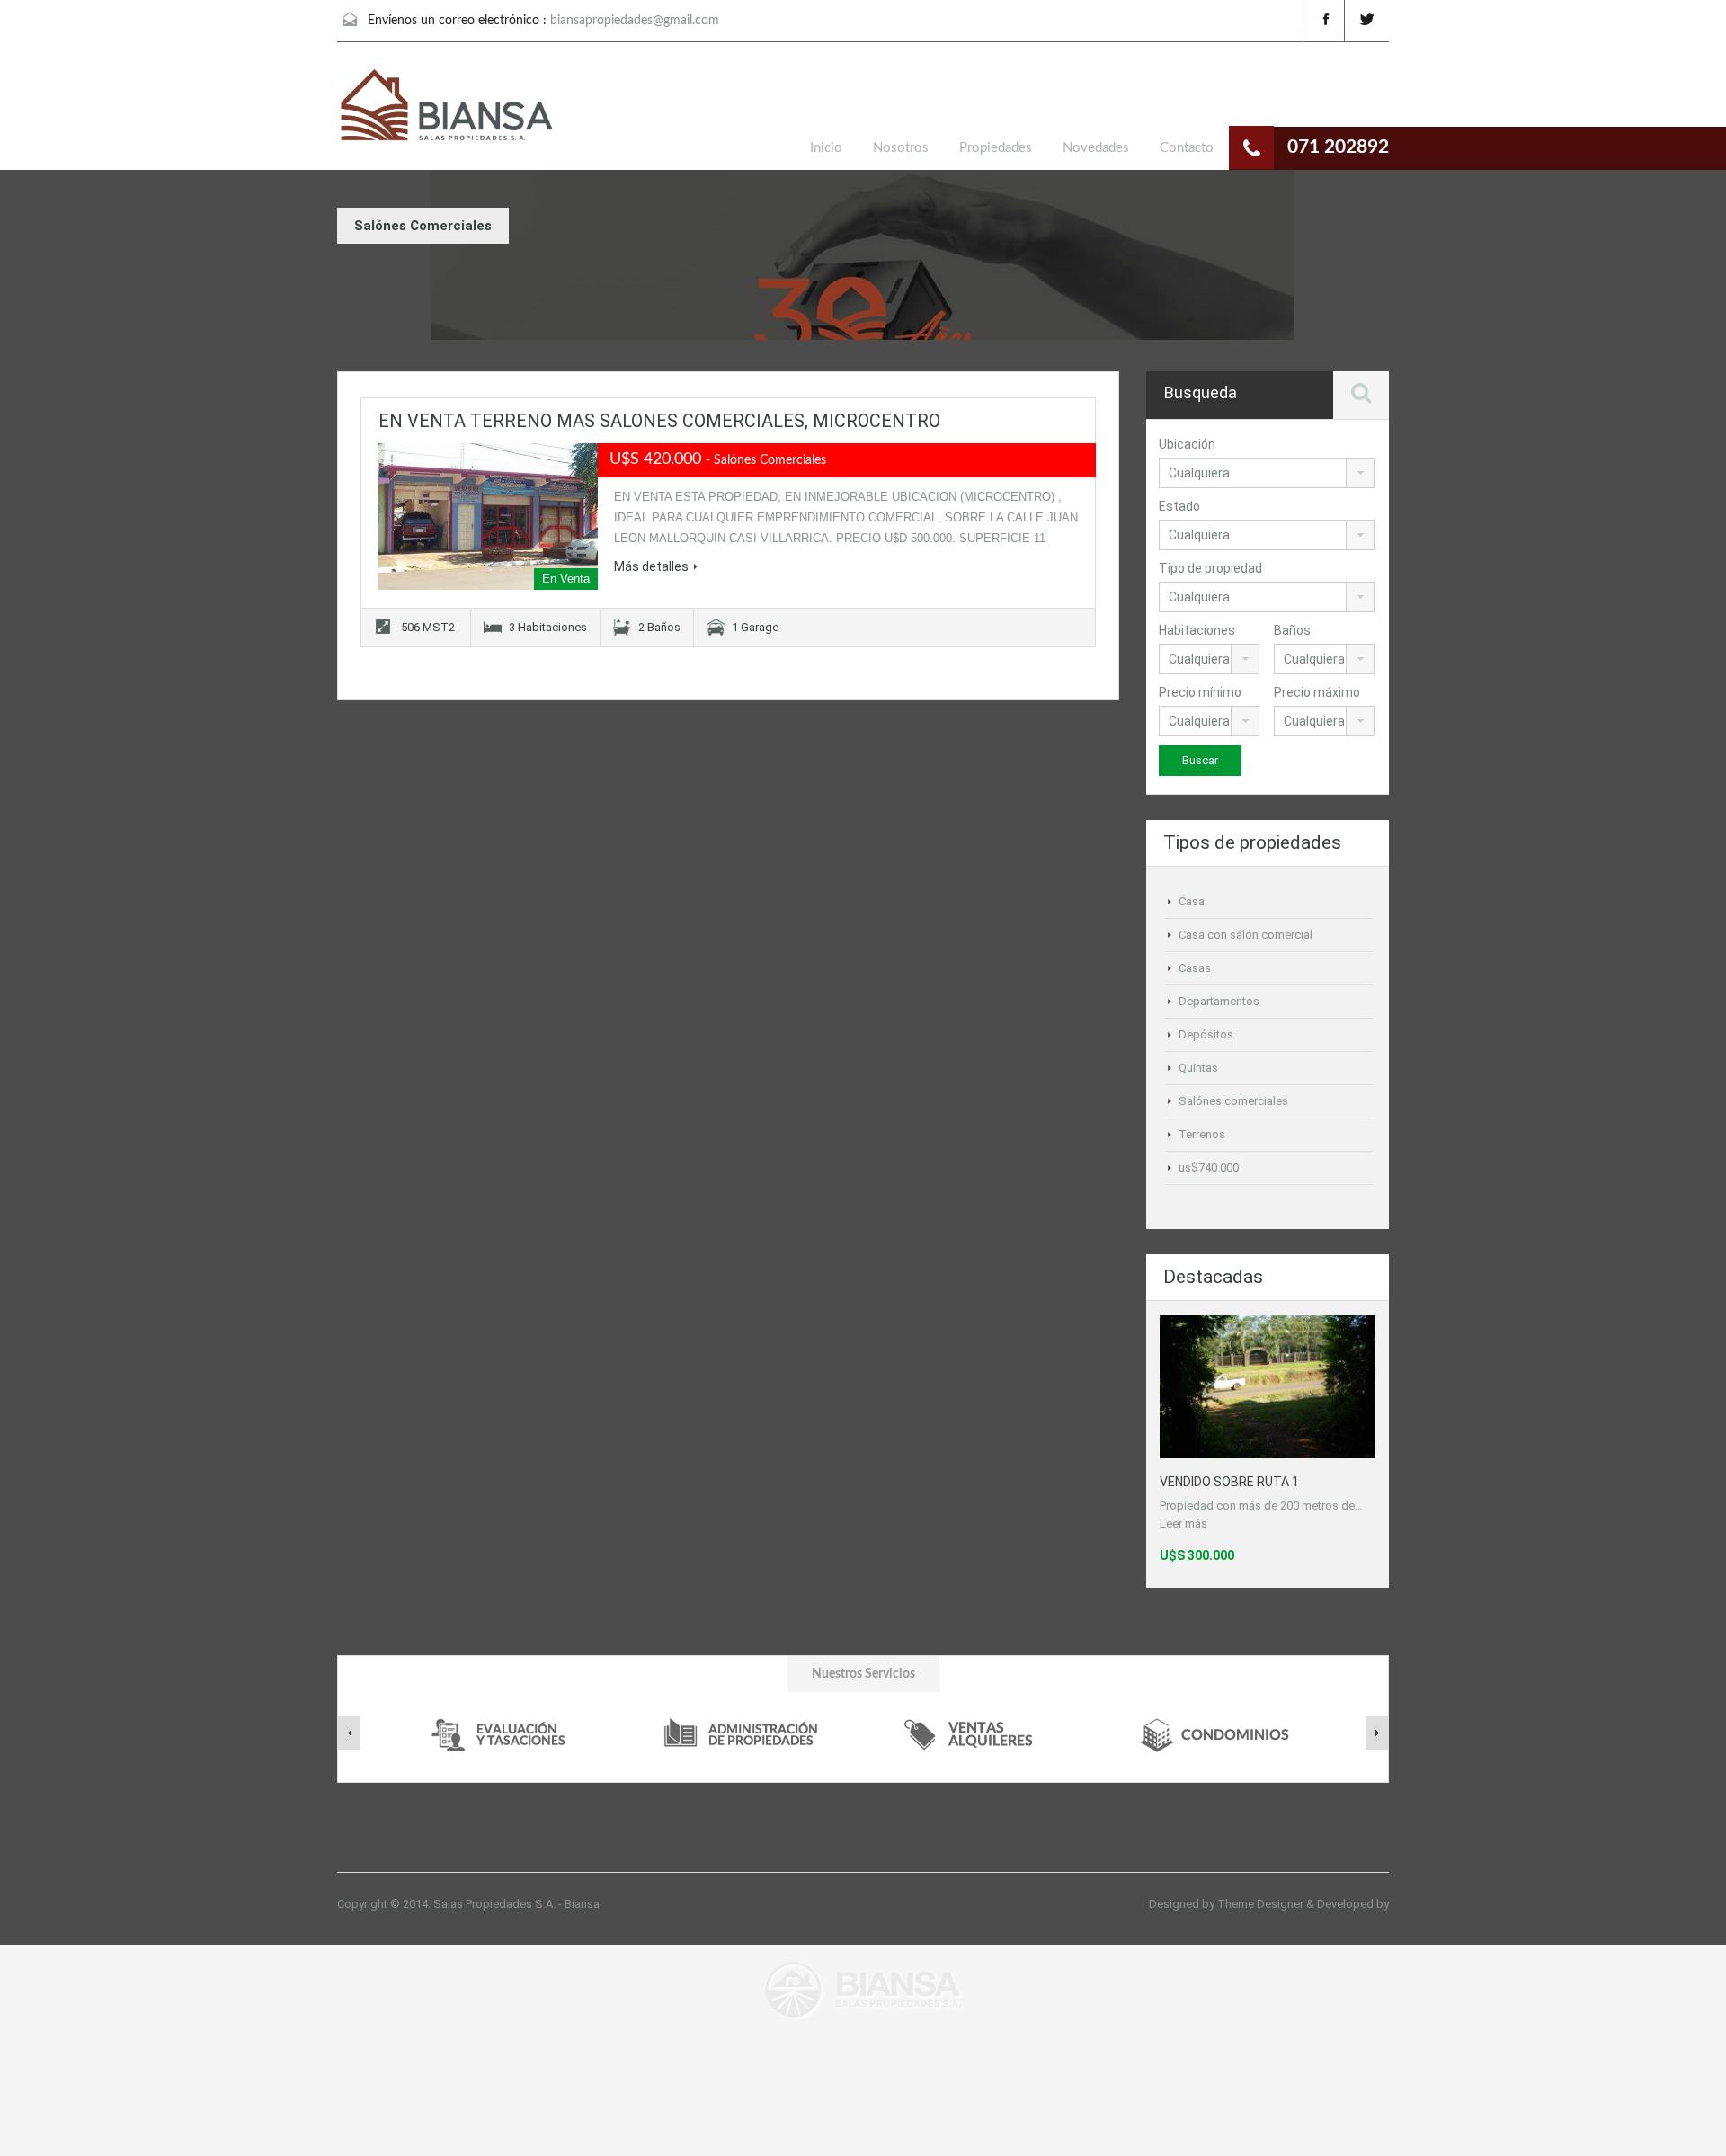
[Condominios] (1217, 1733)
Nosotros (901, 148)
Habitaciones (1197, 630)
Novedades (1096, 148)
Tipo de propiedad (1210, 568)
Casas (1195, 968)
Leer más (1183, 1523)
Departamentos (1219, 1001)
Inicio (826, 148)
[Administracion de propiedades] (741, 1733)
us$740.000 (1209, 1167)
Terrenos (1202, 1134)
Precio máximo (1317, 692)
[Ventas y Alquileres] (979, 1733)
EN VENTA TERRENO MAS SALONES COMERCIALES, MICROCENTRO (659, 421)
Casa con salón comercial (1246, 935)
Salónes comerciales (1233, 1101)
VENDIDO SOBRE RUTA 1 (1229, 1482)
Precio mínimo (1200, 692)
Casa (1192, 901)
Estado (1179, 506)
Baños (1292, 630)
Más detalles (651, 566)
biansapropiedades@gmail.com (635, 21)
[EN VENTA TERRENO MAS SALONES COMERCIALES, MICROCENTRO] (488, 517)
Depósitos (1206, 1034)
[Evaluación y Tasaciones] (503, 1733)
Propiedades (996, 148)
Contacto (1187, 148)
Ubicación (1187, 444)
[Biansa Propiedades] (445, 108)
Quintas (1198, 1068)
